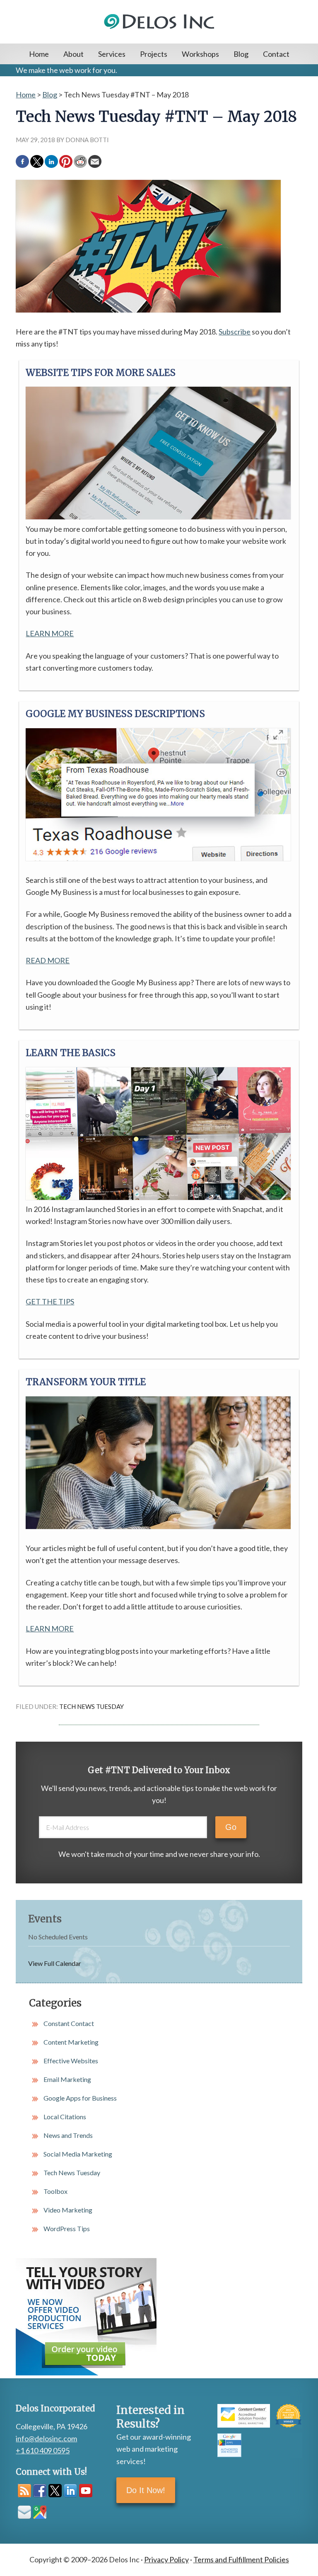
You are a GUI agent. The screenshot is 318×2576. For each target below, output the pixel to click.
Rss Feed (24, 2491)
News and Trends (68, 2135)
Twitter (55, 2491)
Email (24, 2512)
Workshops (200, 54)
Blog (241, 54)
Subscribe (235, 332)
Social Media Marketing (78, 2154)
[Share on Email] (95, 162)
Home (39, 54)
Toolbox (55, 2191)
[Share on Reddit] (80, 162)
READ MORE (48, 960)
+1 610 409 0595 (43, 2450)
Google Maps (40, 2512)
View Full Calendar (55, 1963)
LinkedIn (70, 2491)
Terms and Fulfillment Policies (241, 2559)
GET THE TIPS (50, 1301)
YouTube (86, 2491)
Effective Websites (71, 2061)
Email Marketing (67, 2079)
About (73, 54)
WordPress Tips (67, 2228)
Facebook (40, 2491)
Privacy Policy (166, 2559)
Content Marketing (71, 2042)
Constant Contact (69, 2023)
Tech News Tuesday (92, 1706)
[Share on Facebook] (22, 162)
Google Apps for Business (80, 2098)
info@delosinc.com (46, 2438)
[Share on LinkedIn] (51, 162)
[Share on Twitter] (37, 162)
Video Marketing (68, 2210)
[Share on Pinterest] (66, 162)
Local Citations (65, 2117)
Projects (154, 54)
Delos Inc (159, 32)
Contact (276, 54)
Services (112, 54)
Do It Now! (146, 2490)
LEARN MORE (50, 633)
